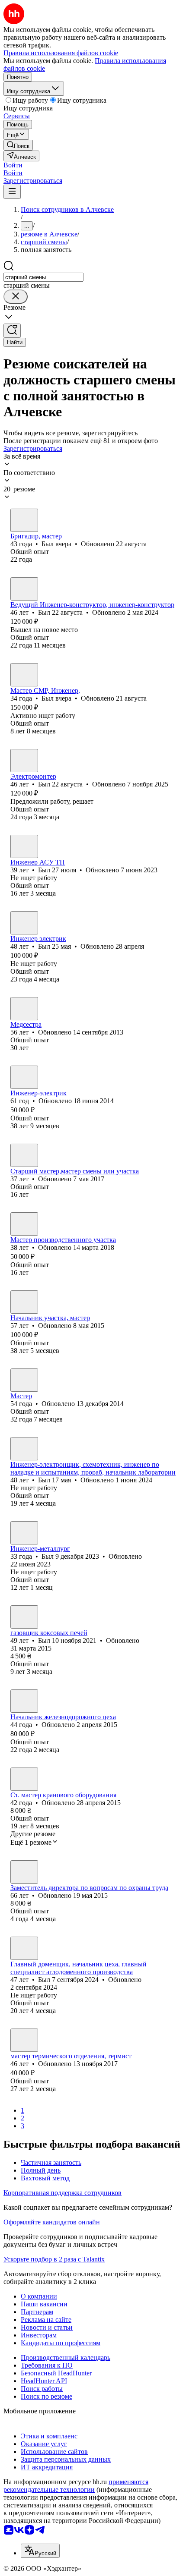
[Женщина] (24, 1009)
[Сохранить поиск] (12, 331)
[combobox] (43, 277)
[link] (18, 145)
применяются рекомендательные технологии (76, 2486)
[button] (13, 165)
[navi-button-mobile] (12, 192)
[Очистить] (16, 297)
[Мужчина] (24, 520)
